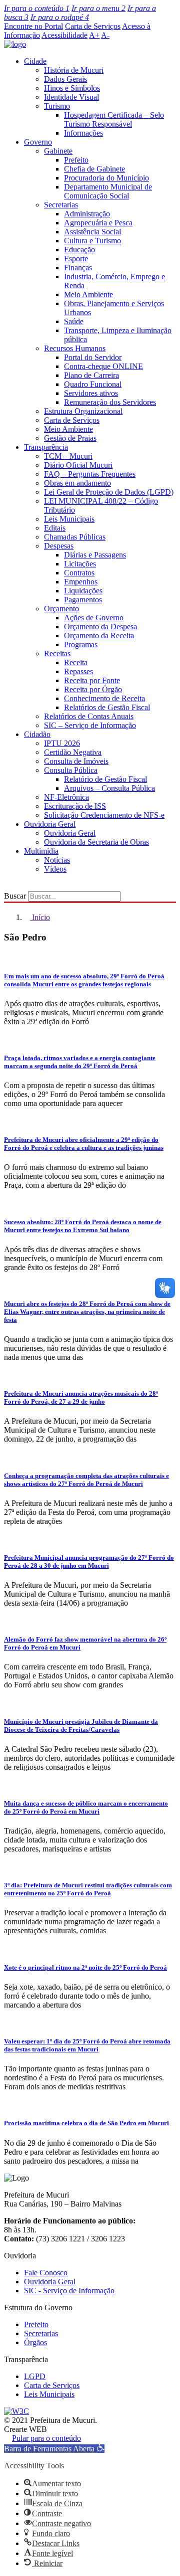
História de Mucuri (74, 70)
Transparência (46, 447)
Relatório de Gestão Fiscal (105, 779)
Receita (76, 662)
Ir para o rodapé (60, 17)
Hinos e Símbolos (72, 88)
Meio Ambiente (88, 294)
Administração (87, 214)
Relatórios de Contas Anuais (89, 716)
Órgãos (35, 2342)
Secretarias (61, 205)
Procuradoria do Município (106, 178)
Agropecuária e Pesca (98, 223)
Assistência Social (92, 232)
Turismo (57, 106)
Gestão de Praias (70, 438)
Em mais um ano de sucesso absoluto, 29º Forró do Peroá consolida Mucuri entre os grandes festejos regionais (84, 980)
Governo (38, 142)
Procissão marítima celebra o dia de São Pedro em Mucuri (86, 2123)
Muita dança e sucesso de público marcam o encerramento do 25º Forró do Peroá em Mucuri (86, 1807)
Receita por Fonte (92, 680)
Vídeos (55, 869)
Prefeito (76, 160)
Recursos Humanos (75, 348)
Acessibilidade (64, 35)
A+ (94, 35)
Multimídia (41, 851)
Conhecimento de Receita (104, 698)
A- (105, 35)
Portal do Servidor (93, 357)
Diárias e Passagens (95, 555)
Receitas (57, 653)
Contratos (79, 573)
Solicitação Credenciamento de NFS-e (104, 815)
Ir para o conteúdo (37, 8)
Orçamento (61, 609)
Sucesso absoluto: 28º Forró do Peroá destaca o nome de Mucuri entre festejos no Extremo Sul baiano (83, 1226)
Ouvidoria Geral (50, 824)
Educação (79, 250)
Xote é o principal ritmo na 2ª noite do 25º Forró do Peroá (85, 1967)
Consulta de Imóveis (76, 761)
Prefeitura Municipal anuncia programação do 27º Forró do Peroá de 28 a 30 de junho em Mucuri (89, 1562)
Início (40, 917)
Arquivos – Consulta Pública (109, 788)
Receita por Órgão (93, 689)
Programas (81, 644)
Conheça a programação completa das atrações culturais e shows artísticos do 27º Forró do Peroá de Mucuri (86, 1480)
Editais (55, 528)
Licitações (80, 564)
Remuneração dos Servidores (110, 402)
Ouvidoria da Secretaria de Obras (96, 842)
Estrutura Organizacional (83, 411)
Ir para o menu (98, 8)
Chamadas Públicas (75, 537)
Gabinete (58, 151)
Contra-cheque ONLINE (103, 366)
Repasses (78, 671)
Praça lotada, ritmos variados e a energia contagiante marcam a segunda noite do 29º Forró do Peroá (80, 1062)
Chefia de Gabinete (94, 169)
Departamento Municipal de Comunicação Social (108, 191)
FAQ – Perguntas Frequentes (90, 474)
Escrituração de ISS (75, 806)
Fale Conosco (46, 2273)
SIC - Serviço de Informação (69, 2291)
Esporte (76, 259)
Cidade (35, 61)
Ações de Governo (94, 618)
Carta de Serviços (93, 26)
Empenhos (81, 582)
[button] (54, 2449)
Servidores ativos (91, 393)
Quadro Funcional (93, 384)
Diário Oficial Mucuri (78, 465)
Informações (83, 133)
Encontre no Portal (33, 26)
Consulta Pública (71, 770)
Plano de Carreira (91, 375)
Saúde (74, 321)
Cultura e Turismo (92, 241)
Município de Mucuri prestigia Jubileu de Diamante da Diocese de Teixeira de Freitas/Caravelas (81, 1726)
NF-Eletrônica (66, 797)
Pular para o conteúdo (46, 2438)
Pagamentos (83, 600)
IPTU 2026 (62, 743)
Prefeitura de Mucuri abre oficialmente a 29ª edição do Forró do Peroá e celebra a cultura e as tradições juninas (84, 1144)
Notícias (57, 860)
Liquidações (83, 591)
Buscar (15, 896)
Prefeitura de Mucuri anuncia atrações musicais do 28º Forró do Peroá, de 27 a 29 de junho (81, 1397)
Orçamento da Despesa (100, 627)
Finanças (78, 268)
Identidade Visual (71, 97)
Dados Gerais (65, 79)
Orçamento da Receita (99, 636)
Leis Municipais (69, 519)
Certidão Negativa (73, 752)
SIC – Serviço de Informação (90, 725)
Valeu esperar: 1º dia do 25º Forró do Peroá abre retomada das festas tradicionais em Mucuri (87, 2045)
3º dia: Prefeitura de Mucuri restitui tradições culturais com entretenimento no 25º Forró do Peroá (88, 1889)
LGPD (35, 2376)
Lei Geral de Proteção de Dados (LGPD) (109, 492)
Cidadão (37, 734)
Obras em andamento (77, 483)
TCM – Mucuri (68, 456)
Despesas (59, 546)
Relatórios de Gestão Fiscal (107, 707)
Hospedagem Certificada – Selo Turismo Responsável (114, 119)
